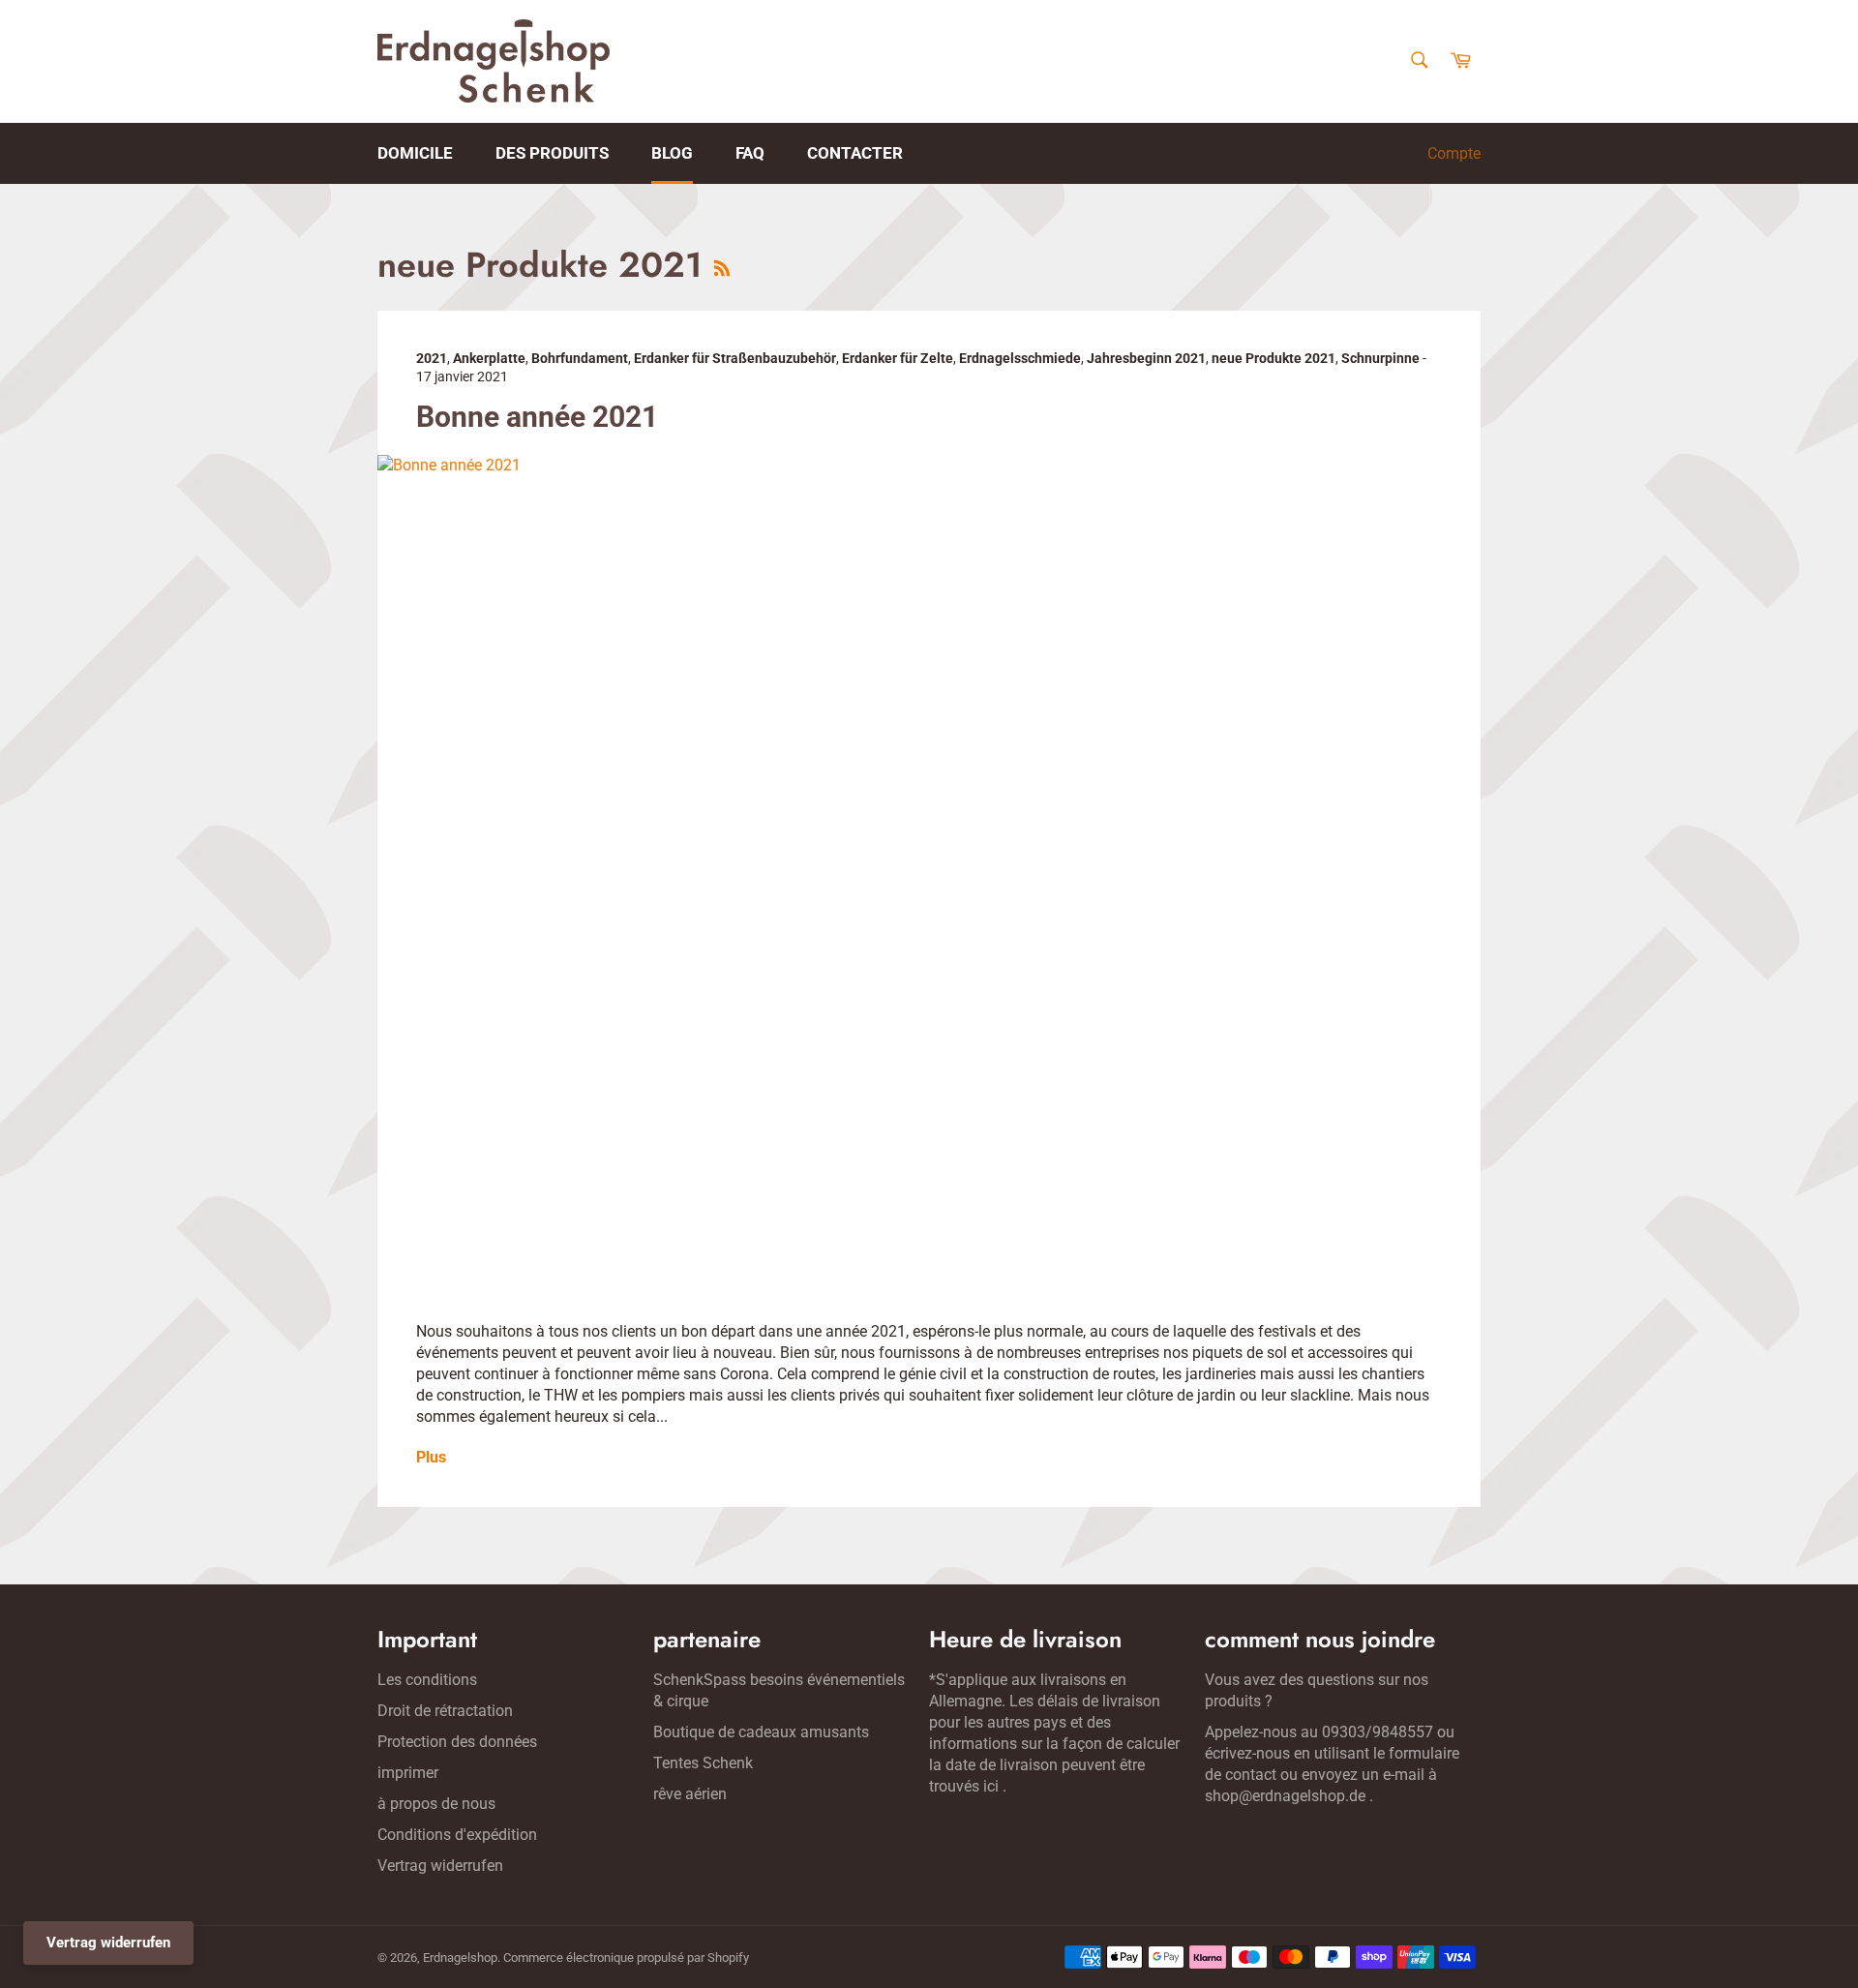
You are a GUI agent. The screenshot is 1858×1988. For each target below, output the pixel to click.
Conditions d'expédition (457, 1835)
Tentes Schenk (703, 1763)
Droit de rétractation (445, 1711)
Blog (672, 153)
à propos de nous (436, 1804)
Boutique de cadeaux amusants (761, 1732)
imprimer (408, 1773)
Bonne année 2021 (537, 417)
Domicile (415, 153)
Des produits (552, 153)
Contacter (855, 153)
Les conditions (427, 1680)
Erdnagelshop (460, 1958)
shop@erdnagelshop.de (1285, 1796)
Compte (1454, 153)
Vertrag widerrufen (440, 1866)
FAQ (750, 153)
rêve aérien (690, 1794)
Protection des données (457, 1742)
